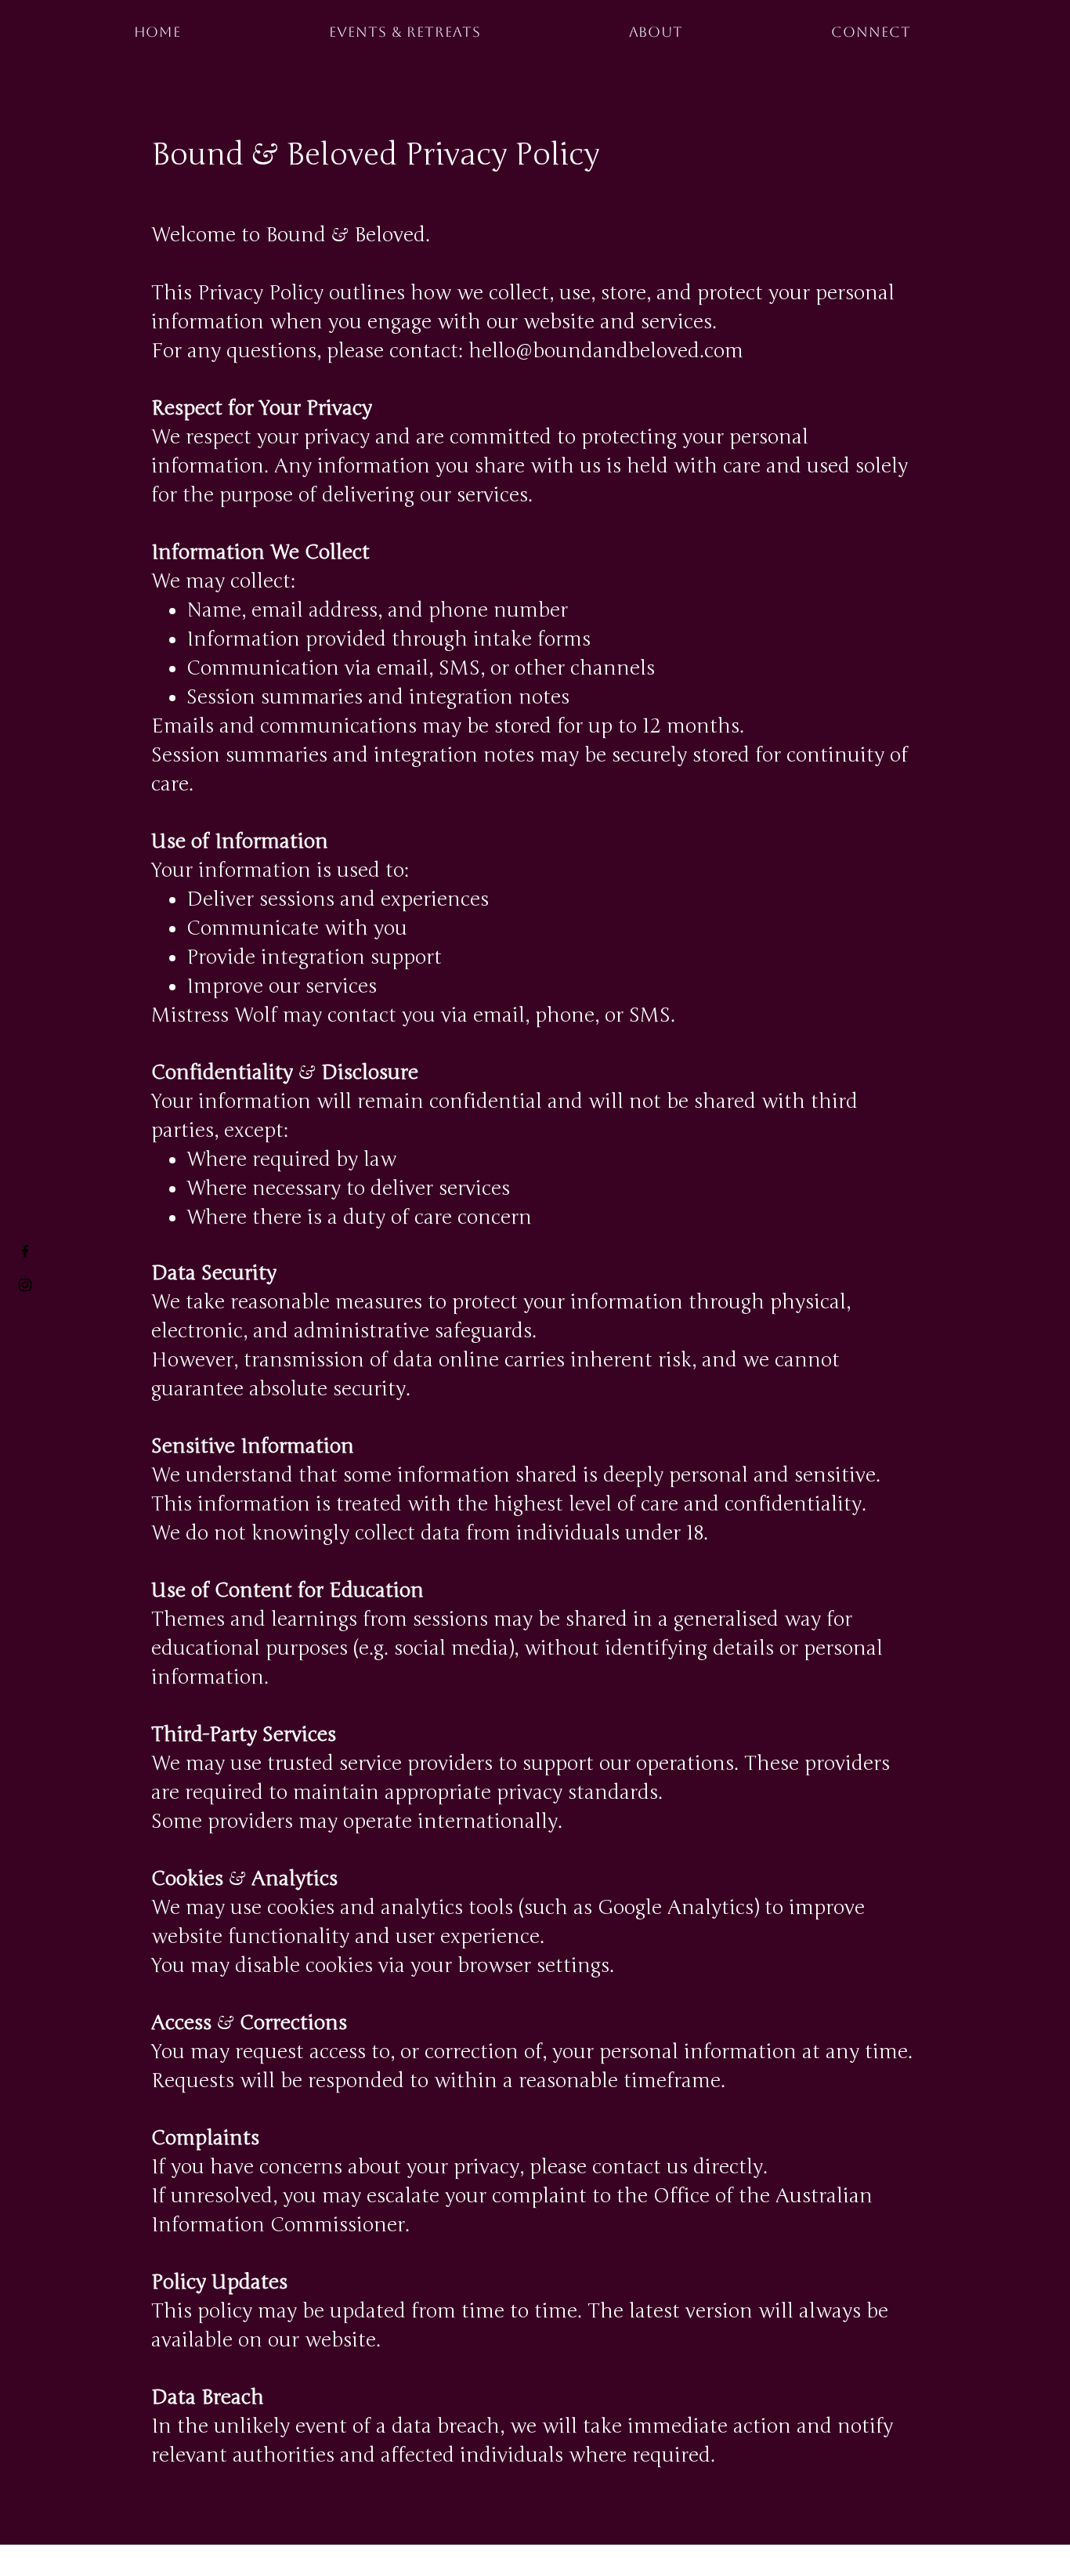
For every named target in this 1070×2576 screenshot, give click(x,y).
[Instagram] (25, 1285)
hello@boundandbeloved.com (606, 351)
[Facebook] (25, 1251)
